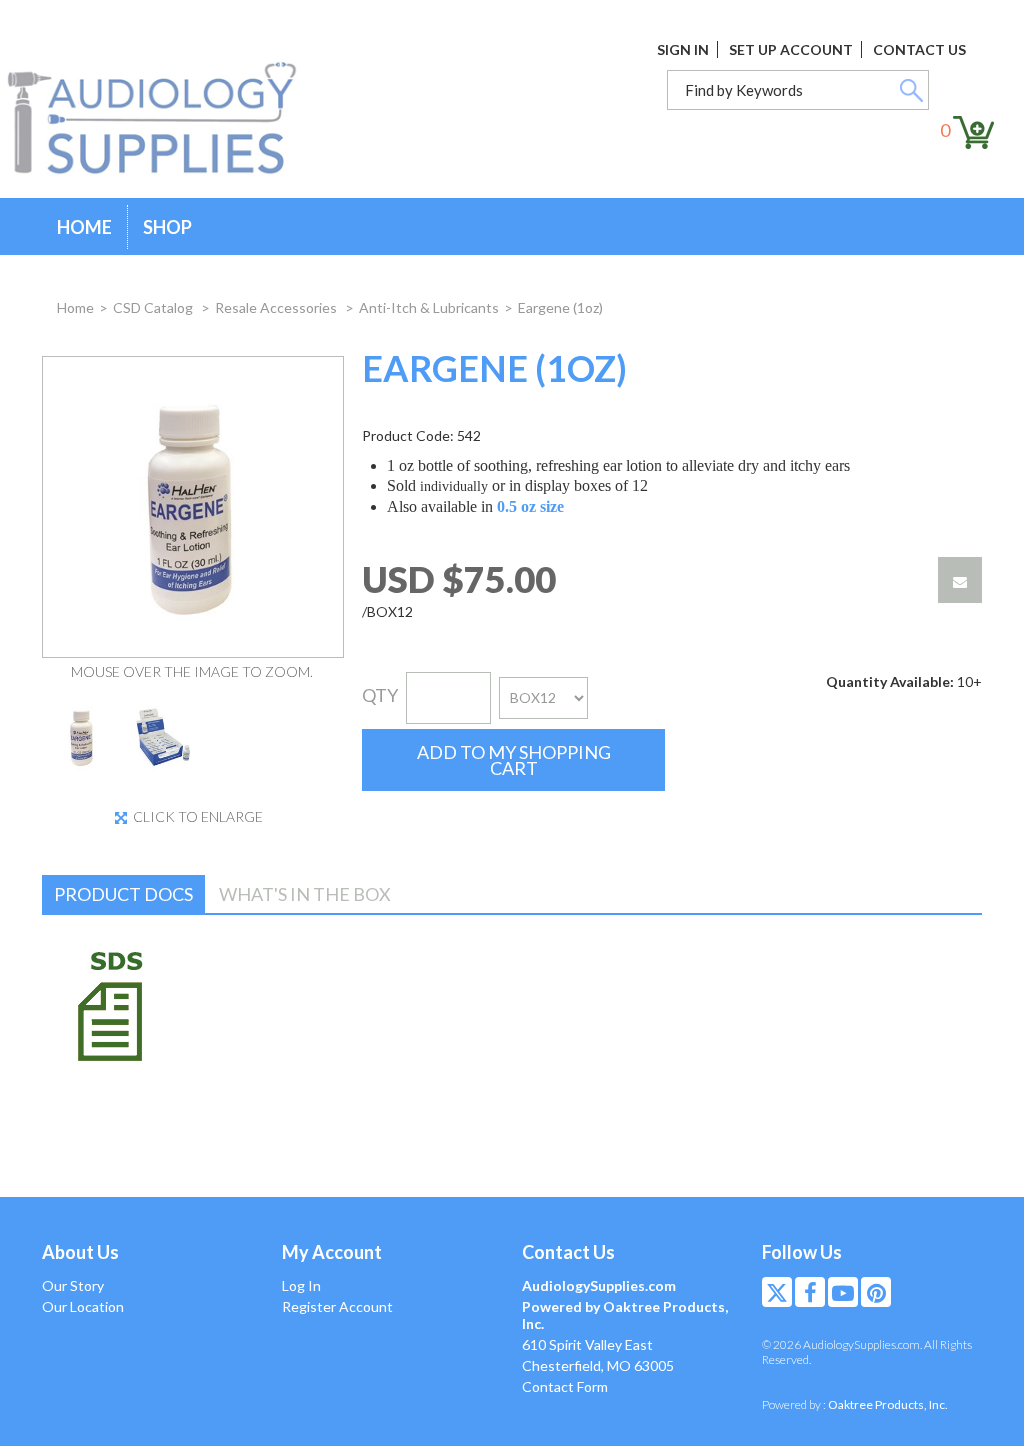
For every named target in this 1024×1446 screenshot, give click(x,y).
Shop (167, 227)
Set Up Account (791, 49)
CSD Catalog (154, 307)
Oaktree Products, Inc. (888, 1404)
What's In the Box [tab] (305, 894)
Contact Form (565, 1386)
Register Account (337, 1306)
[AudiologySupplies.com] (167, 119)
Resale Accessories (277, 307)
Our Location (83, 1306)
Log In (301, 1285)
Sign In (683, 49)
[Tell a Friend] (960, 580)
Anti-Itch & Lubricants (429, 307)
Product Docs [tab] (123, 894)
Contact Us (919, 49)
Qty (380, 695)
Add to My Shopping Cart (514, 760)
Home (84, 227)
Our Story (73, 1285)
